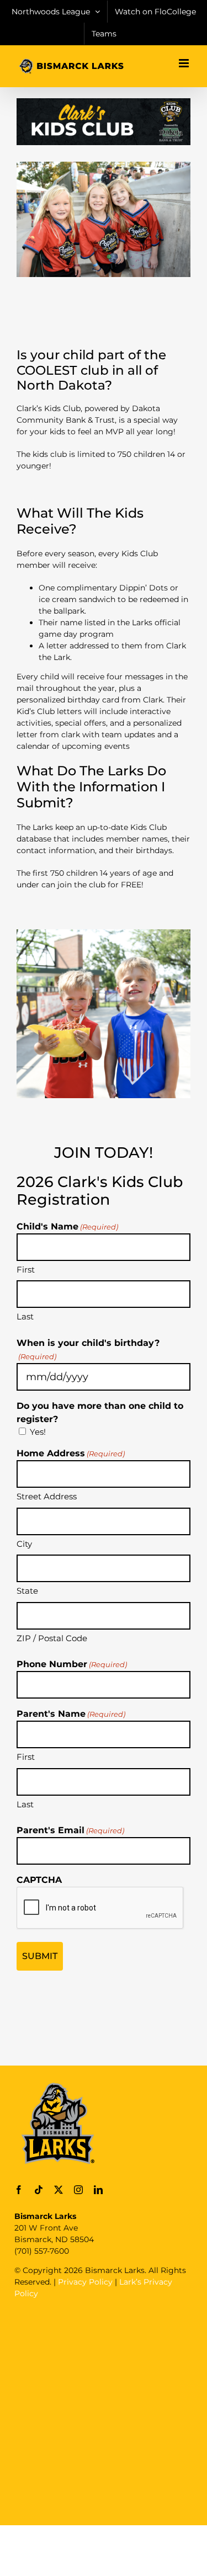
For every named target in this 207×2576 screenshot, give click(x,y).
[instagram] (78, 2190)
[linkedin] (98, 2190)
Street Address (47, 1496)
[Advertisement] (104, 2411)
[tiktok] (39, 2190)
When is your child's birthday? (88, 1349)
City (24, 1544)
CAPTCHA (39, 1880)
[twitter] (59, 2190)
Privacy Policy (85, 2282)
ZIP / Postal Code (52, 1638)
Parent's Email (70, 1830)
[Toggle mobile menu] (185, 63)
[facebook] (19, 2190)
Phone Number (72, 1664)
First (26, 1270)
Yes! (38, 1432)
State (27, 1591)
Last (25, 1316)
